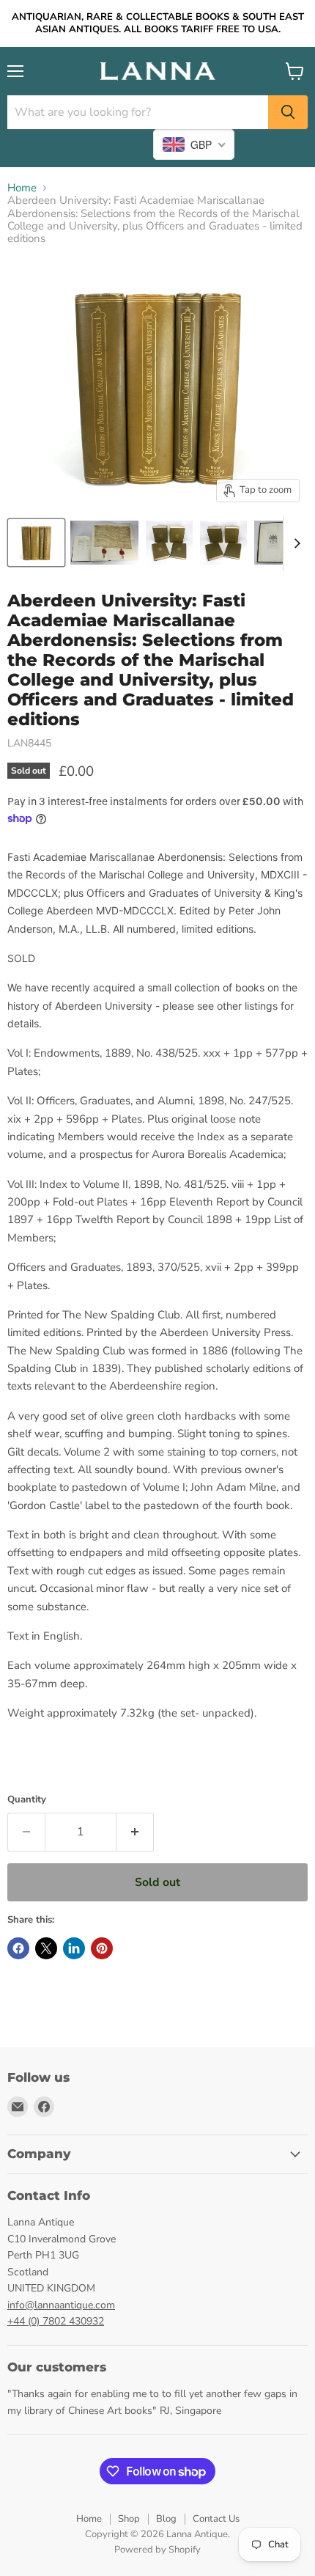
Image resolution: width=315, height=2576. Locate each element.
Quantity (27, 1800)
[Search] (288, 112)
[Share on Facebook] (18, 1948)
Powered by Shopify (157, 2550)
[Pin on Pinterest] (102, 1948)
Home (22, 188)
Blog (166, 2519)
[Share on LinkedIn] (74, 1948)
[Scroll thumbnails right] (294, 543)
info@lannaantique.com (61, 2305)
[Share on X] (46, 1948)
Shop (129, 2519)
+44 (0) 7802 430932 (56, 2321)
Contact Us (216, 2519)
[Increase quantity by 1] (135, 1832)
